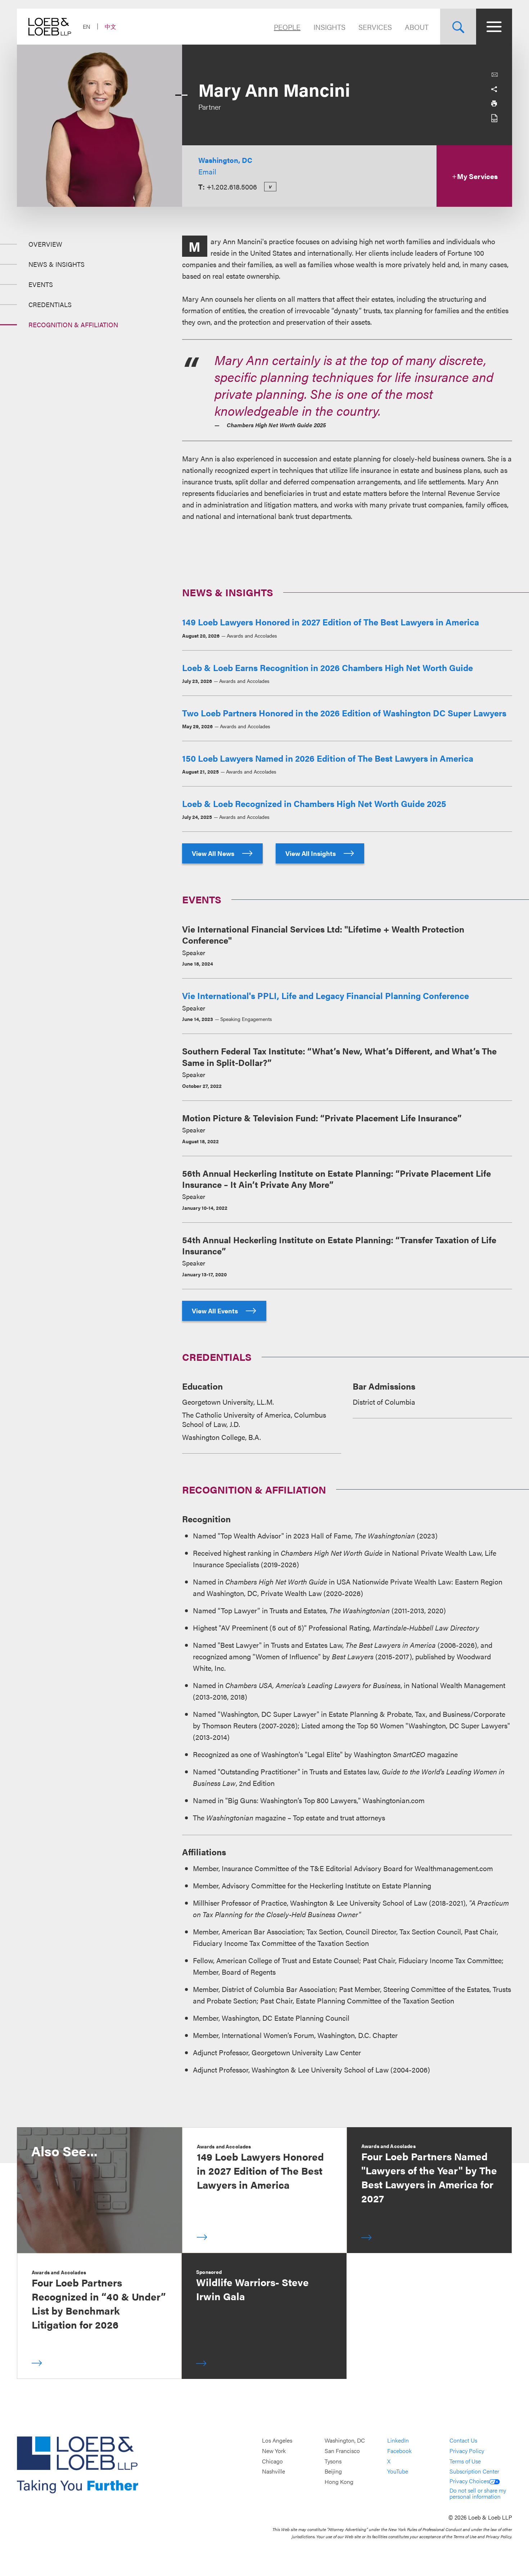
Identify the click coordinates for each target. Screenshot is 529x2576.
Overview (45, 244)
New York (274, 2451)
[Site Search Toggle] (458, 27)
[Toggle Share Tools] (494, 89)
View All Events (216, 1311)
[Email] (494, 75)
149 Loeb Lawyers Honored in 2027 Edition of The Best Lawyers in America (331, 622)
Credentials (50, 304)
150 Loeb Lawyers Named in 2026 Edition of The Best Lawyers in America (328, 758)
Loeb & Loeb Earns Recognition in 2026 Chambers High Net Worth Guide (327, 667)
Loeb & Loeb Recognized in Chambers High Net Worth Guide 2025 (314, 803)
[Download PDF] (494, 118)
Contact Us (463, 2441)
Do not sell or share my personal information (478, 2493)
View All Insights (311, 853)
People (287, 27)
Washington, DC (225, 160)
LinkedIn (398, 2441)
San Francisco (342, 2451)
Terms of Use (465, 2461)
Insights (329, 27)
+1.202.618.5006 (232, 186)
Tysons (333, 2461)
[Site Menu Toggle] (494, 27)
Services (375, 27)
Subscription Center (474, 2472)
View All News (214, 853)
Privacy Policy (467, 2451)
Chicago (272, 2461)
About (417, 27)
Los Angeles (277, 2441)
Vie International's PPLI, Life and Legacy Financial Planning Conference (325, 995)
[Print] (494, 104)
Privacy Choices (469, 2481)
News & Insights (56, 264)
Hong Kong (339, 2482)
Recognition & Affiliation (73, 325)
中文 (110, 26)
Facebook (399, 2451)
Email (207, 171)
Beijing (333, 2472)
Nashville (273, 2472)
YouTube (398, 2472)
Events (41, 284)
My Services (477, 176)
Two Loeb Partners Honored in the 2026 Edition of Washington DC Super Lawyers (344, 713)
